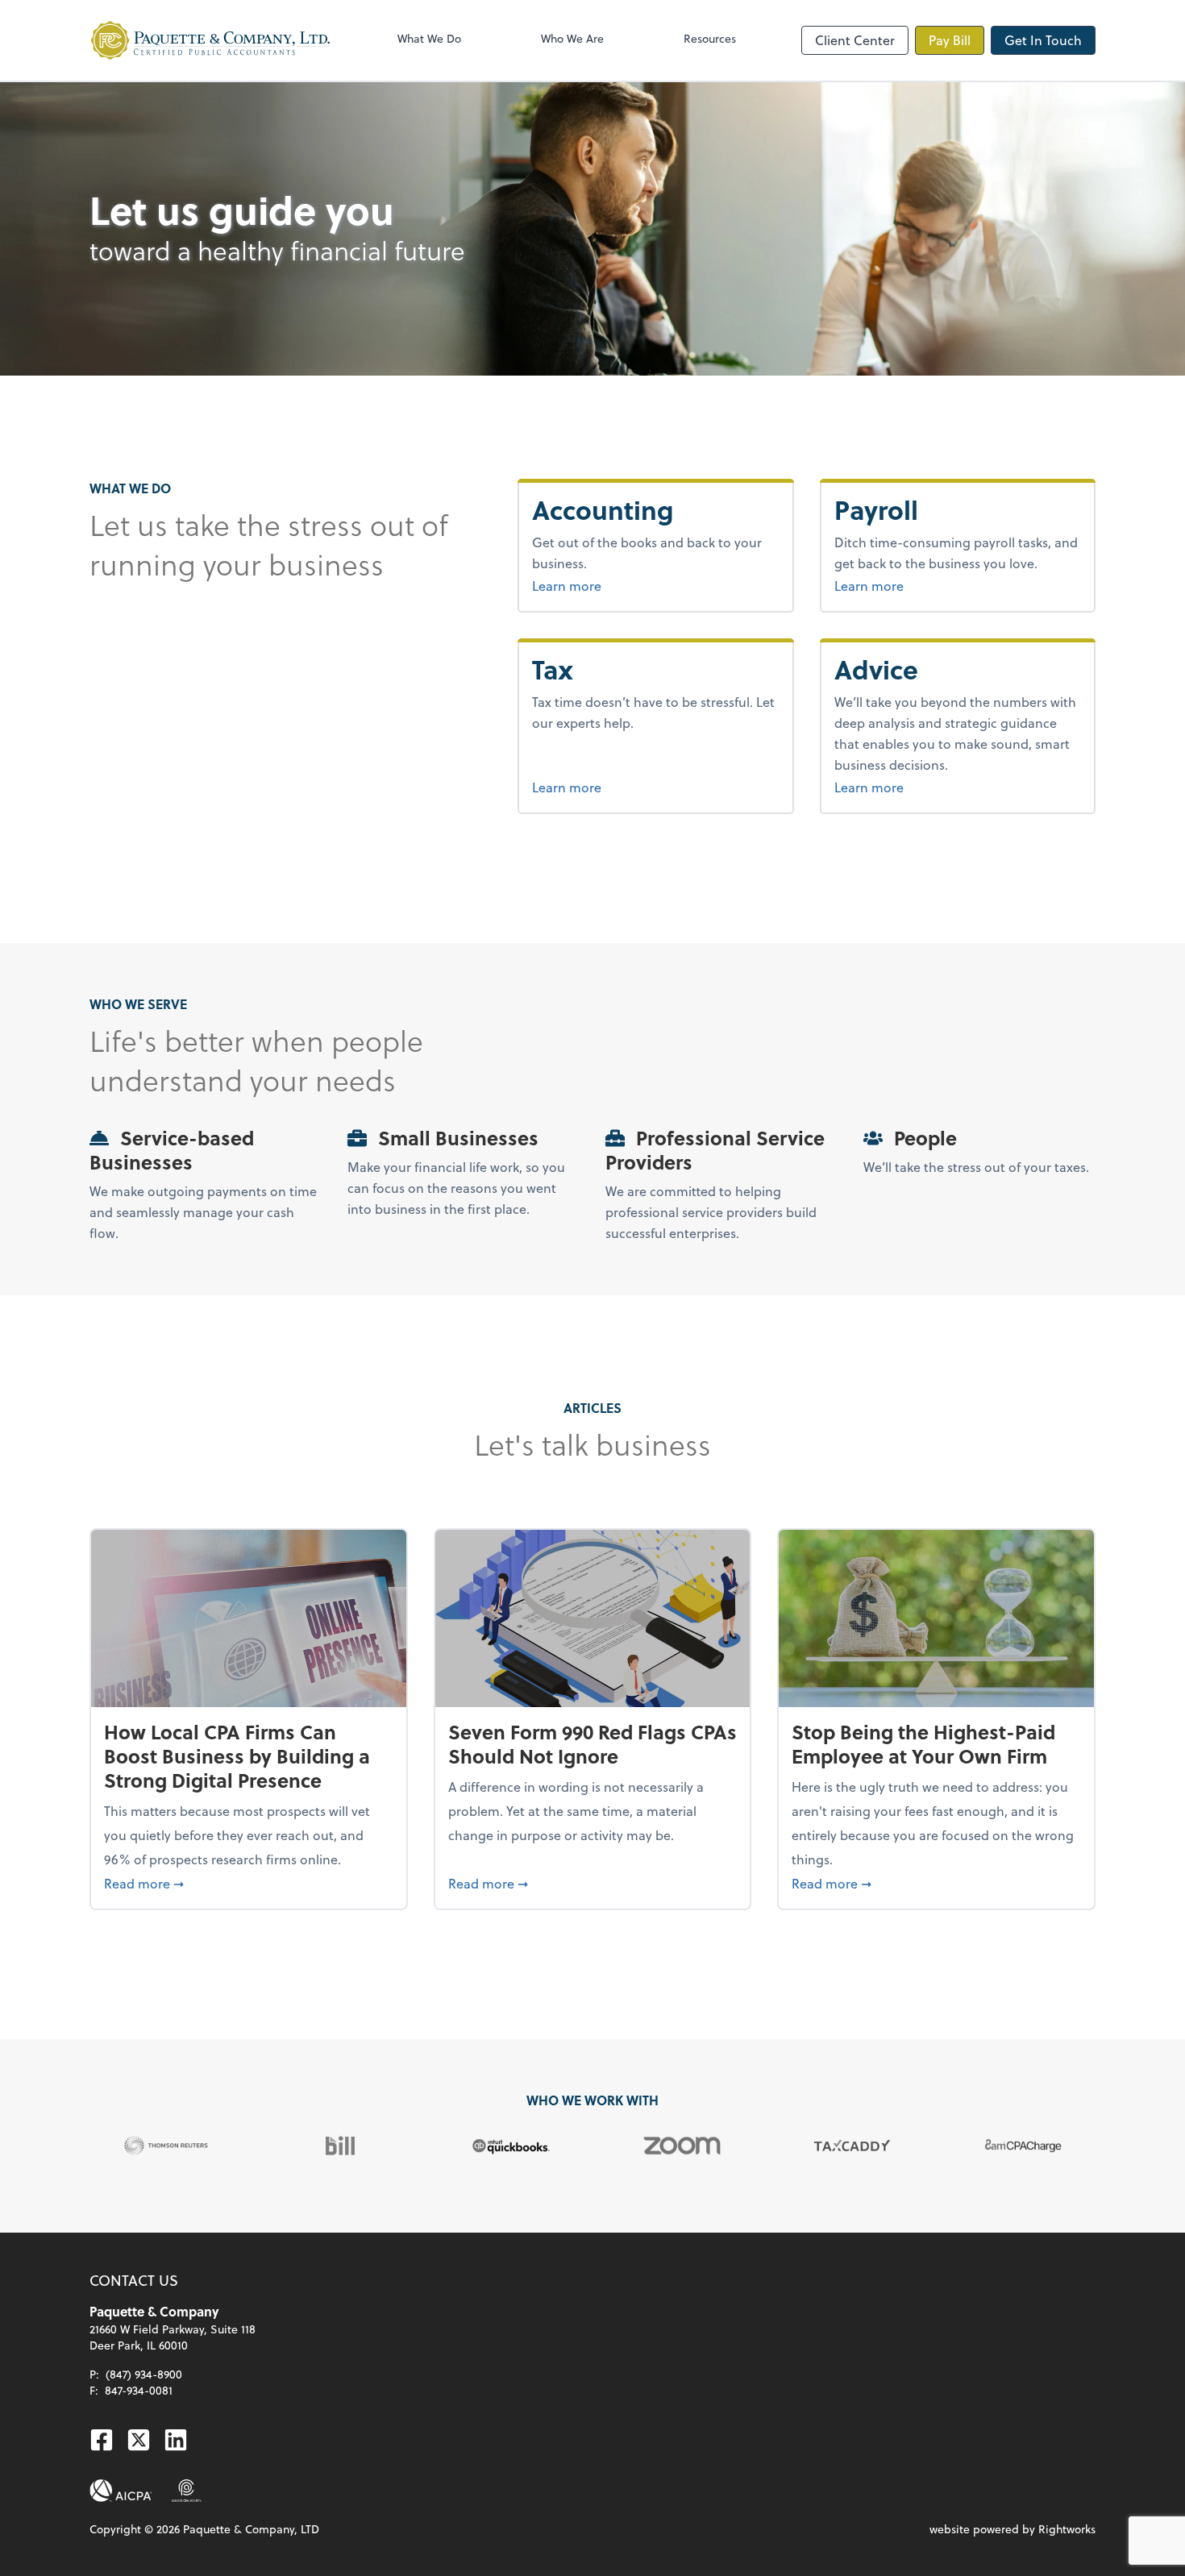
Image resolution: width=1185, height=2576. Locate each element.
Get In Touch (1043, 40)
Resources (710, 38)
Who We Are (572, 38)
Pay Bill (950, 40)
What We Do (429, 38)
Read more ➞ (249, 1883)
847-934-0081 (139, 2390)
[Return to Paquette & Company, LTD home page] (210, 40)
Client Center (855, 40)
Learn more (627, 585)
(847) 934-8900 (144, 2374)
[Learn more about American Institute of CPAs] (121, 2491)
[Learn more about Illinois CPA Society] (187, 2491)
